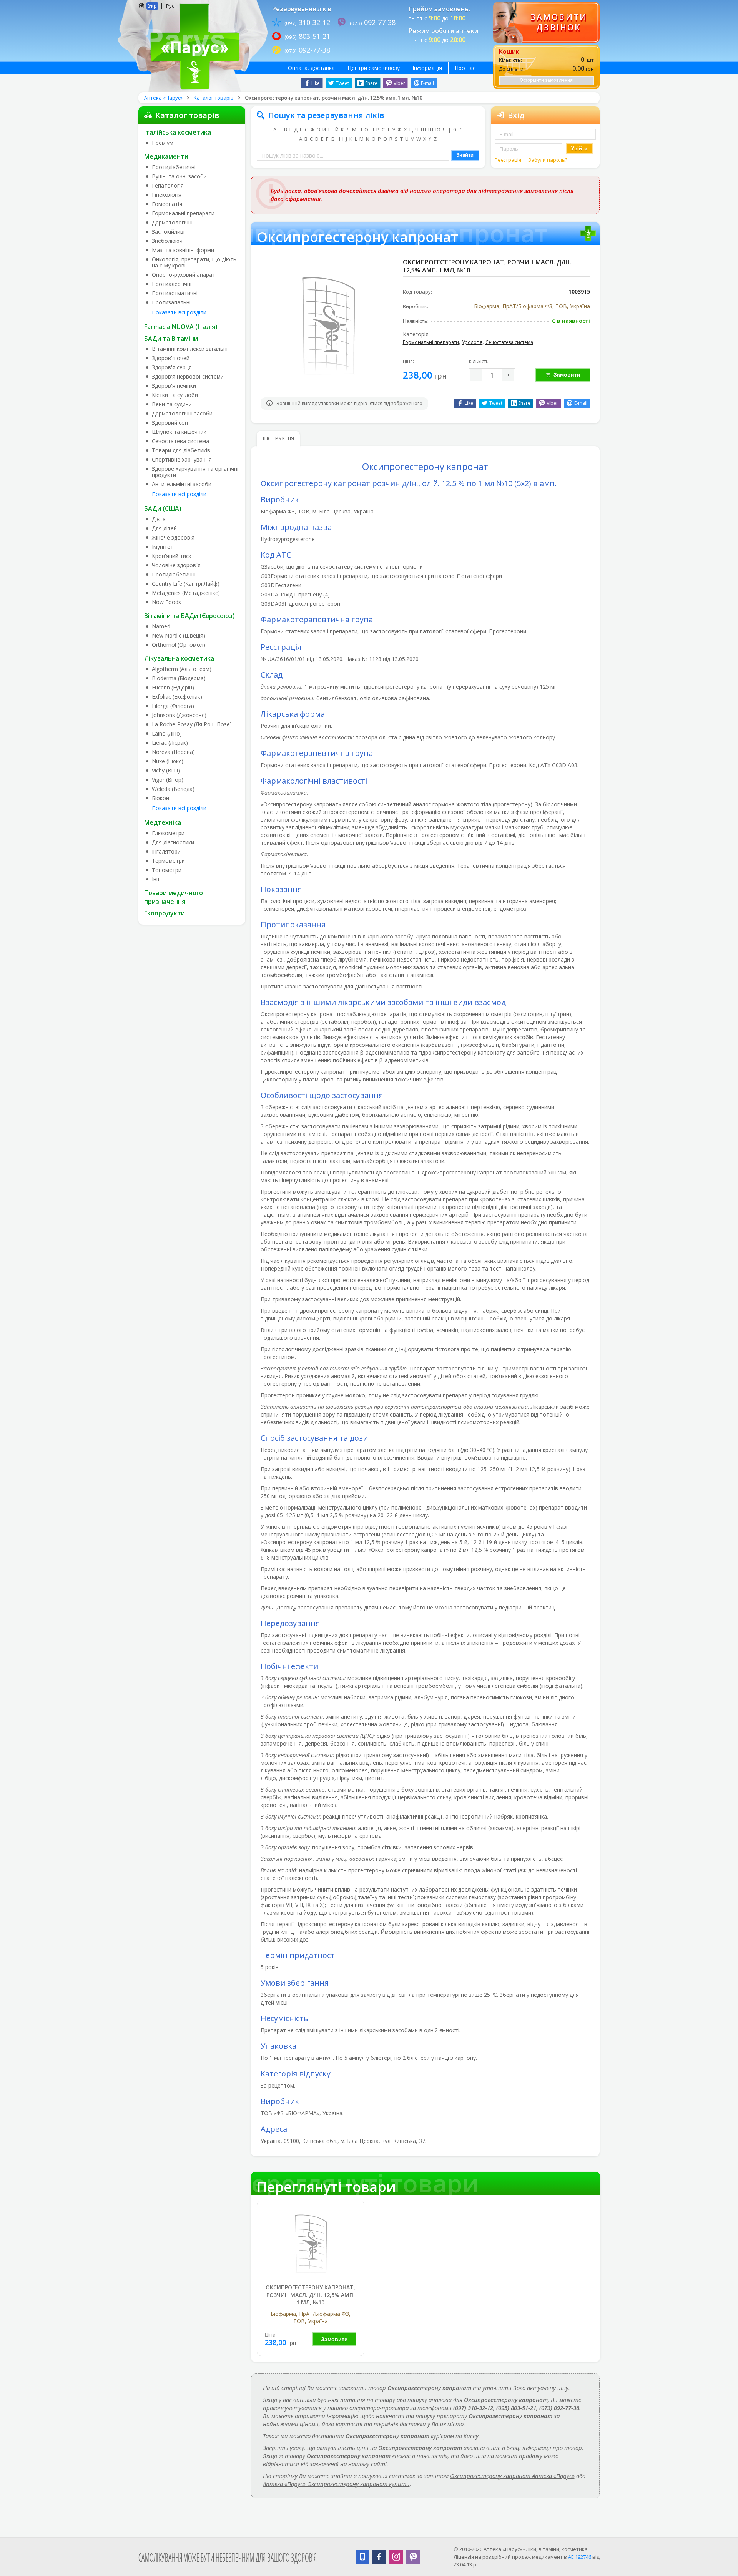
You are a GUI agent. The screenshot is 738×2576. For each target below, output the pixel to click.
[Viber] (413, 2557)
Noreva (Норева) (173, 752)
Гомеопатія (167, 204)
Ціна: (408, 361)
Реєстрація (509, 160)
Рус (170, 6)
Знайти (465, 155)
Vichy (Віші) (166, 771)
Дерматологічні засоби (182, 414)
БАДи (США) (163, 508)
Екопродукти (165, 913)
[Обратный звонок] (546, 22)
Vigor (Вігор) (168, 780)
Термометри (168, 861)
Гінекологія (167, 195)
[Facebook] (379, 2557)
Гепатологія (168, 186)
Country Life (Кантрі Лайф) (186, 584)
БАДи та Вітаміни (171, 339)
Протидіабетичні (174, 167)
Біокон (160, 798)
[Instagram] (396, 2557)
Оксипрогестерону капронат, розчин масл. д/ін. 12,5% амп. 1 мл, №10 (310, 2295)
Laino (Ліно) (167, 734)
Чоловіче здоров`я (176, 565)
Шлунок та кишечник (179, 432)
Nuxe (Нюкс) (168, 761)
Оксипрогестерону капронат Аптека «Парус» (512, 2476)
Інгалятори (166, 852)
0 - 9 (458, 130)
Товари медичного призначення (174, 897)
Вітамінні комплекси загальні (190, 349)
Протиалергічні (172, 284)
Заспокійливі (168, 232)
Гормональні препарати (183, 213)
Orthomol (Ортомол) (179, 645)
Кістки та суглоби (175, 395)
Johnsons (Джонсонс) (179, 715)
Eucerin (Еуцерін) (173, 688)
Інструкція (278, 438)
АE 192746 (580, 2557)
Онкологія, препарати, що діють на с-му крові (194, 262)
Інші (157, 879)
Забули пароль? (548, 160)
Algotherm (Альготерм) (182, 669)
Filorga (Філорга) (173, 706)
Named (161, 626)
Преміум (163, 143)
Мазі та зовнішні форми (183, 250)
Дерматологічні (172, 223)
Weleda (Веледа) (173, 789)
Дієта (159, 519)
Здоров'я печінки (174, 386)
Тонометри (167, 870)
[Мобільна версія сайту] (362, 2557)
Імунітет (163, 547)
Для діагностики (173, 842)
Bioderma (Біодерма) (179, 678)
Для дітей (164, 528)
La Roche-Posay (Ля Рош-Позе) (192, 724)
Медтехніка (163, 822)
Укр (152, 6)
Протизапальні (171, 302)
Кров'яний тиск (172, 556)
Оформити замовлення (546, 80)
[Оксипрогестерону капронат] (311, 2243)
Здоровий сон (170, 423)
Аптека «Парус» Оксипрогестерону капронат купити (336, 2484)
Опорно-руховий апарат (184, 275)
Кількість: (479, 361)
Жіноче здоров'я (173, 538)
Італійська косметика (178, 132)
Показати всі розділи (179, 312)
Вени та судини (172, 404)
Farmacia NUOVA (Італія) (181, 327)
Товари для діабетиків (181, 450)
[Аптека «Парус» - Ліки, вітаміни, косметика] (193, 46)
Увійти (579, 149)
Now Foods (166, 602)
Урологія (472, 342)
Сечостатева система (180, 441)
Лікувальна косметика (179, 658)
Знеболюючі (168, 241)
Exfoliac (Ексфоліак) (177, 697)
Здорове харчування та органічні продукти (195, 472)
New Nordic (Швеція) (179, 636)
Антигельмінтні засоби (182, 484)
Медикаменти (166, 156)
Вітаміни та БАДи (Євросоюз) (189, 616)
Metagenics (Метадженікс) (186, 593)
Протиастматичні (175, 293)
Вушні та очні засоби (179, 176)
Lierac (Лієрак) (170, 743)
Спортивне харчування (182, 460)
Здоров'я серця (172, 367)
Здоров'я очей (171, 358)
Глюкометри (168, 833)
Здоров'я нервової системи (188, 377)
